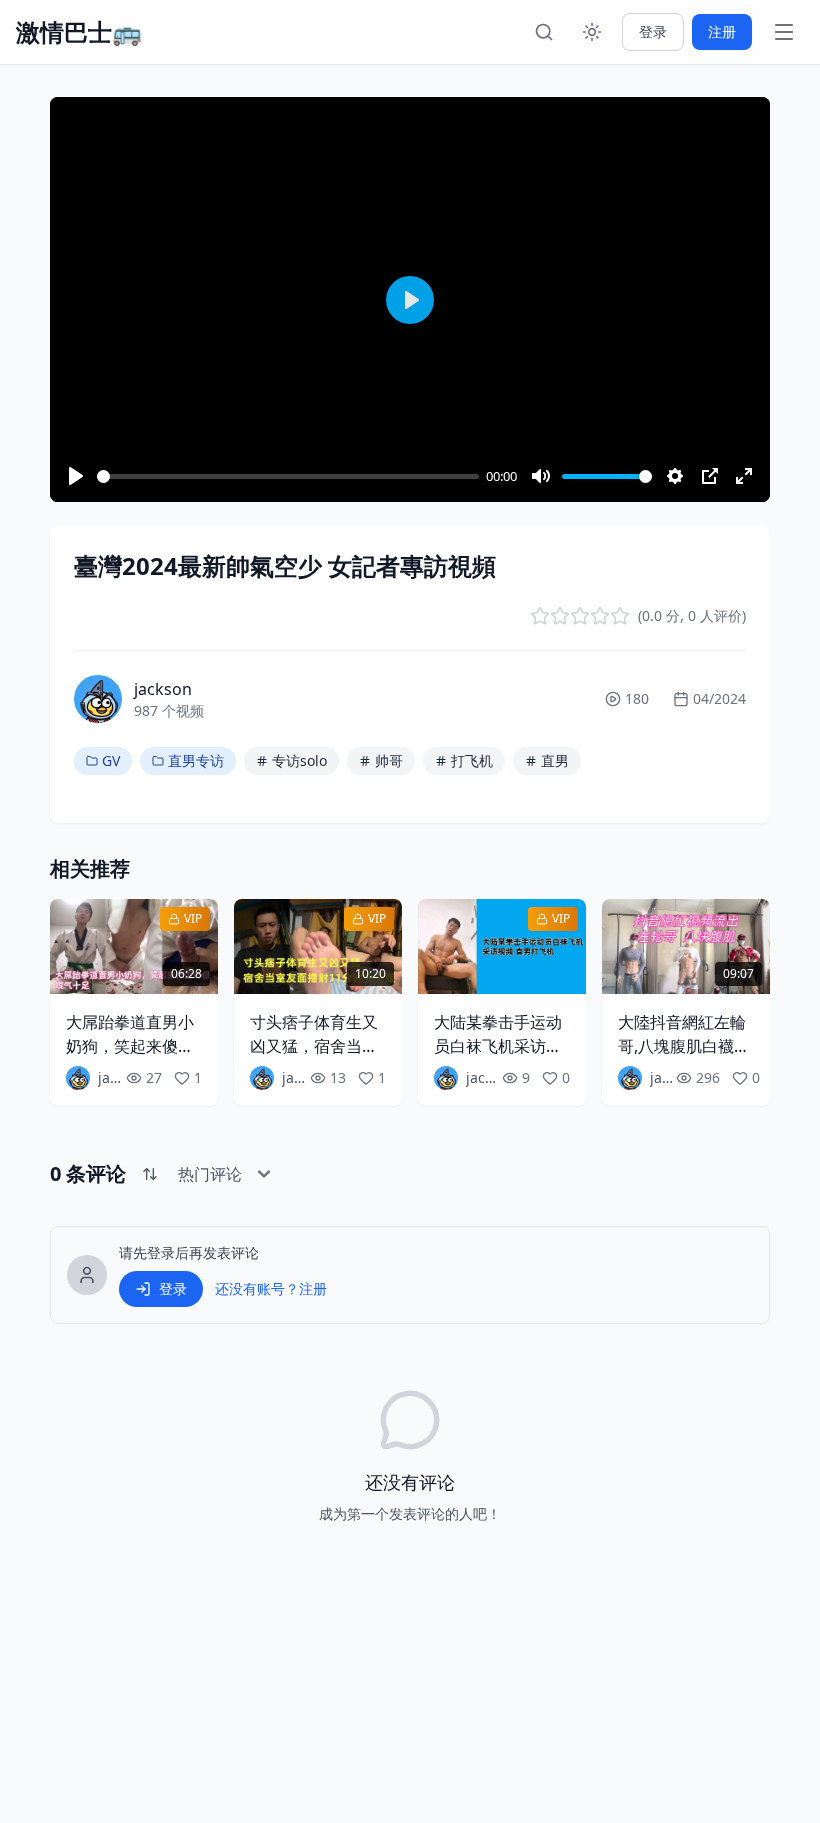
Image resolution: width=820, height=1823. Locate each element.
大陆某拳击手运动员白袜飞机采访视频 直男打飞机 (498, 1046)
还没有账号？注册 (271, 1288)
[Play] (76, 476)
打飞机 (472, 760)
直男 (555, 760)
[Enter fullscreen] (744, 476)
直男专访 (196, 760)
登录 (653, 31)
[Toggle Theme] (592, 32)
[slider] (288, 476)
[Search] (544, 32)
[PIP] (710, 476)
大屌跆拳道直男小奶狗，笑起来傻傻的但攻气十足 (130, 1046)
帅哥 (389, 760)
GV (111, 760)
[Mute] (541, 476)
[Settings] (675, 476)
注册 (722, 31)
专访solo (299, 760)
